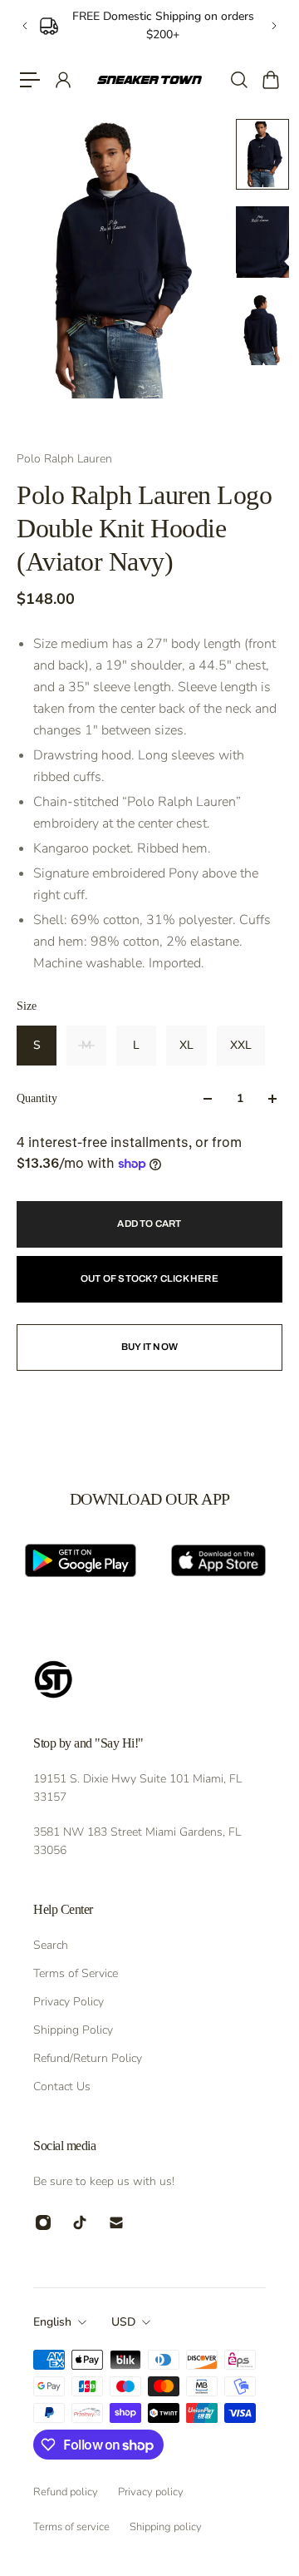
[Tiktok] (80, 2222)
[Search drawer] (238, 80)
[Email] (116, 2222)
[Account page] (62, 80)
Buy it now (149, 1347)
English (52, 2322)
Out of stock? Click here (149, 1278)
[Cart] (270, 80)
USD (123, 2322)
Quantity (37, 1098)
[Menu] (30, 80)
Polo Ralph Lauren (64, 459)
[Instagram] (43, 2222)
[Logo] (149, 80)
